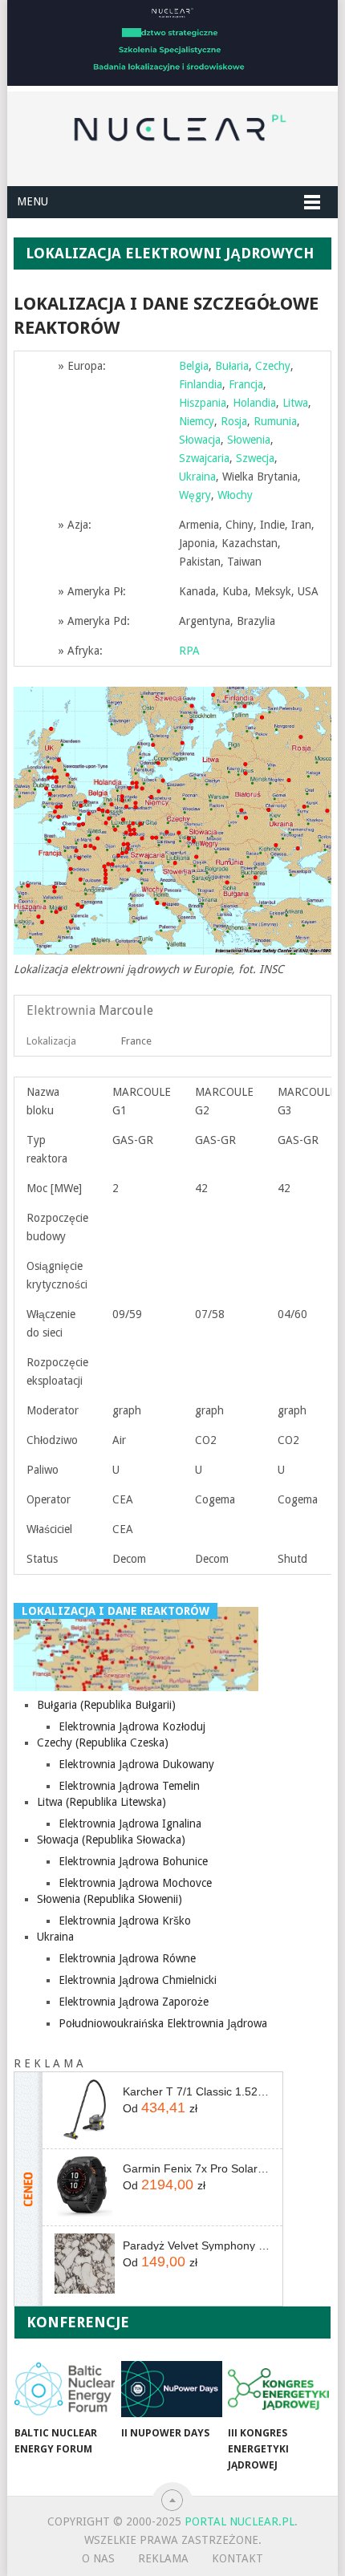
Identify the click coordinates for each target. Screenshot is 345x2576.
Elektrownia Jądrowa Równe (127, 1958)
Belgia (194, 366)
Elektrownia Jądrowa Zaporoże (134, 2002)
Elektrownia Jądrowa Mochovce (135, 1883)
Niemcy (197, 421)
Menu (32, 201)
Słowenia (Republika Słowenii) (110, 1899)
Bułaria (232, 366)
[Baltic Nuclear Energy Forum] (65, 2389)
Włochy (235, 495)
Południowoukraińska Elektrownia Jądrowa (163, 2023)
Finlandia (201, 384)
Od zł (160, 2107)
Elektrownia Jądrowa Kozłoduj (132, 1726)
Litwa (295, 403)
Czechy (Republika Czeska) (103, 1742)
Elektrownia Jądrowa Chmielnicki (138, 1980)
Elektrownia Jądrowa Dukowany (136, 1764)
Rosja (234, 421)
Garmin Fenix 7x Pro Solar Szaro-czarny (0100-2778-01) (197, 2168)
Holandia (254, 403)
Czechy (273, 366)
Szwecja (255, 458)
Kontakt (237, 2558)
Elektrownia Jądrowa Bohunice (133, 1861)
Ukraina (197, 477)
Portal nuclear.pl (239, 2521)
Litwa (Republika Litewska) (101, 1802)
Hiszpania (203, 403)
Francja (246, 384)
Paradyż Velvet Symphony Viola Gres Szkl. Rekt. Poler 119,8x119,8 (197, 2245)
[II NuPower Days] (171, 2389)
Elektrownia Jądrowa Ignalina (130, 1823)
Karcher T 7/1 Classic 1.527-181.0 (197, 2091)
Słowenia (249, 440)
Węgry (195, 495)
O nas (98, 2558)
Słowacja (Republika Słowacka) (111, 1840)
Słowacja (200, 440)
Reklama (163, 2558)
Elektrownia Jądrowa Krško (125, 1921)
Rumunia (275, 421)
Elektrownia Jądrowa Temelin (129, 1786)
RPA (189, 651)
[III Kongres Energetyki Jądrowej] (278, 2389)
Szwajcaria (204, 458)
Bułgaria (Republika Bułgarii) (106, 1705)
